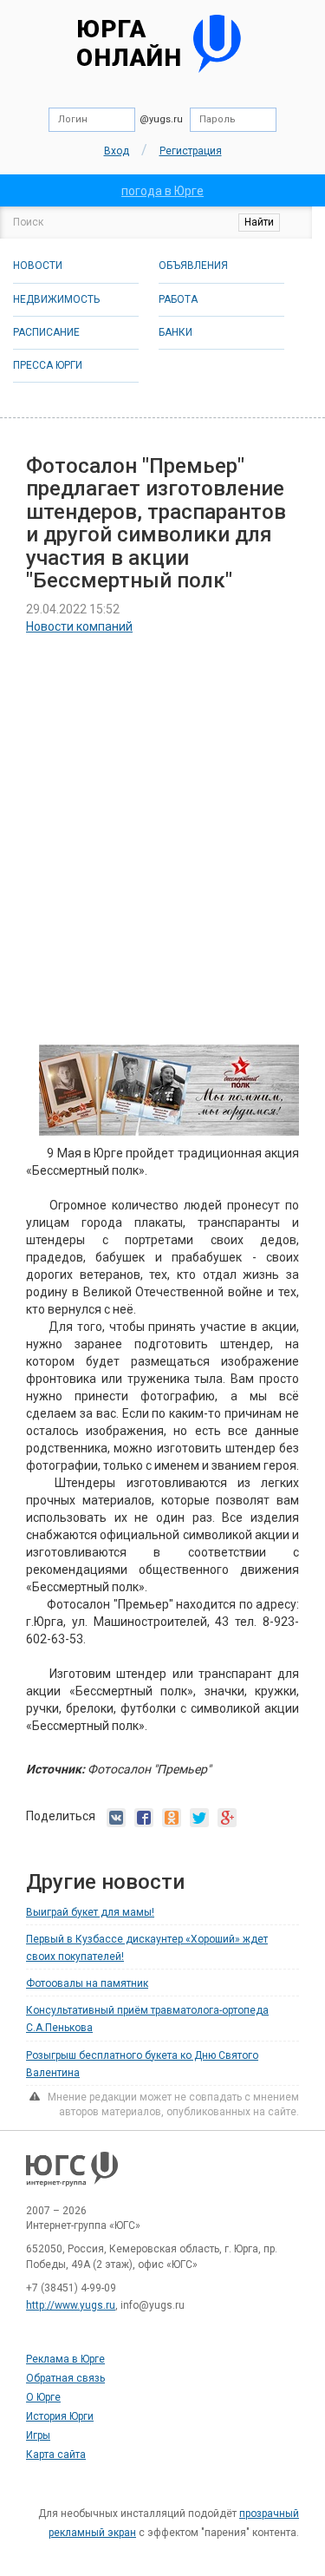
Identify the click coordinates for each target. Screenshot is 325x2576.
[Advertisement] (162, 819)
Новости (38, 265)
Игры (38, 2435)
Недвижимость (56, 299)
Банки (175, 332)
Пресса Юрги (48, 365)
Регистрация (191, 151)
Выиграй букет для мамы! (90, 1912)
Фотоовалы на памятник (87, 1983)
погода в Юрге (162, 191)
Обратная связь (65, 2378)
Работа (178, 299)
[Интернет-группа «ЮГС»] (72, 2177)
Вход (117, 151)
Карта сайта (56, 2455)
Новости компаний (79, 626)
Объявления (193, 265)
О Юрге (43, 2397)
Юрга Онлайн (129, 44)
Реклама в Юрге (65, 2359)
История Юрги (60, 2416)
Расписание (46, 332)
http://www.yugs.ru (71, 2305)
